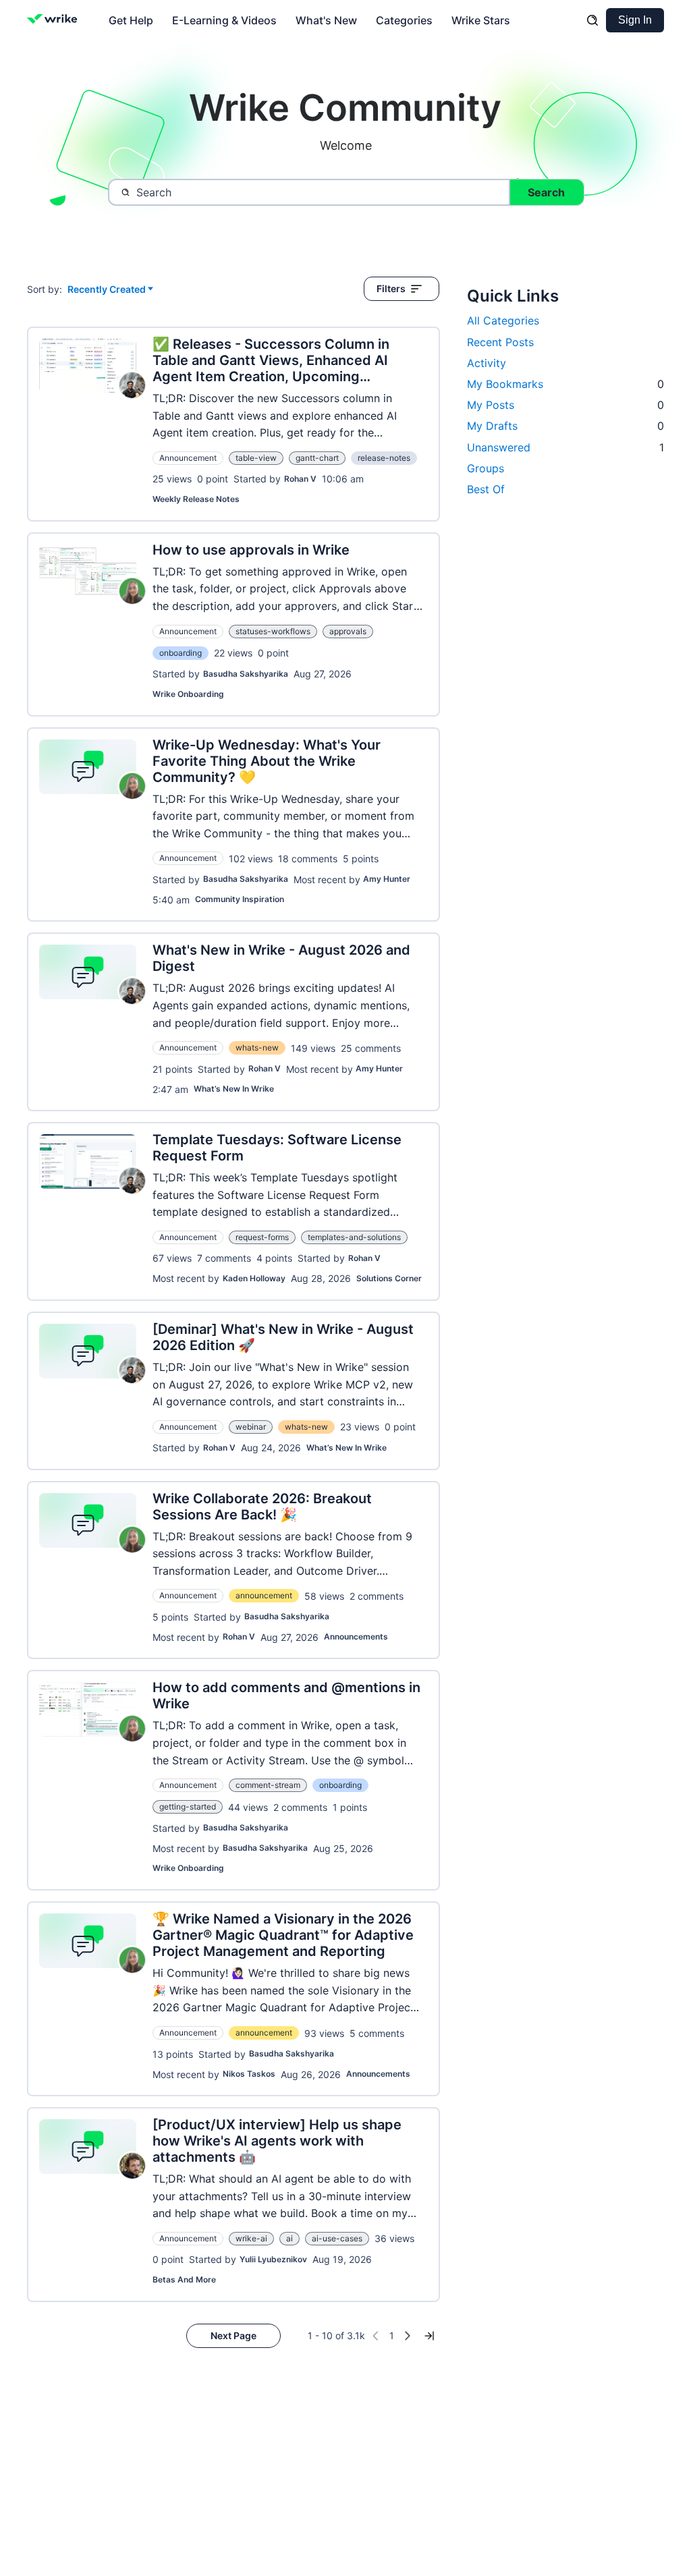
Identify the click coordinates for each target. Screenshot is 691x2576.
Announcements (356, 1636)
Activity (487, 363)
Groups (486, 468)
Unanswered (565, 447)
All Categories (503, 320)
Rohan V (300, 479)
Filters (391, 288)
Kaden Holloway (254, 1278)
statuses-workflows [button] (273, 631)
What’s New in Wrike (234, 1089)
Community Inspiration (240, 899)
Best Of (486, 489)
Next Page (233, 2335)
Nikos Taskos (249, 2074)
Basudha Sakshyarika (246, 674)
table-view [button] (256, 458)
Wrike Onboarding (188, 694)
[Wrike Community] (55, 20)
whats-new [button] (257, 1047)
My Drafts (565, 426)
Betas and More (184, 2279)
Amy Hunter (387, 879)
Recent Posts (500, 342)
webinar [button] (251, 1427)
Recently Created (107, 290)
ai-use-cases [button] (337, 2238)
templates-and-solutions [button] (354, 1237)
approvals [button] (348, 631)
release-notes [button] (384, 458)
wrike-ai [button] (251, 2238)
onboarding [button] (181, 653)
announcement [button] (264, 1595)
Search (546, 192)
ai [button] (289, 2238)
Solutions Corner (389, 1278)
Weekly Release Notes (196, 499)
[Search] (592, 20)
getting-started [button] (188, 1807)
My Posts (565, 405)
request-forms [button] (262, 1237)
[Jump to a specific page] (429, 2336)
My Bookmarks (565, 384)
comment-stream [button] (268, 1785)
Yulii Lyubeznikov (273, 2259)
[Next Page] (408, 2336)
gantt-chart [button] (317, 458)
